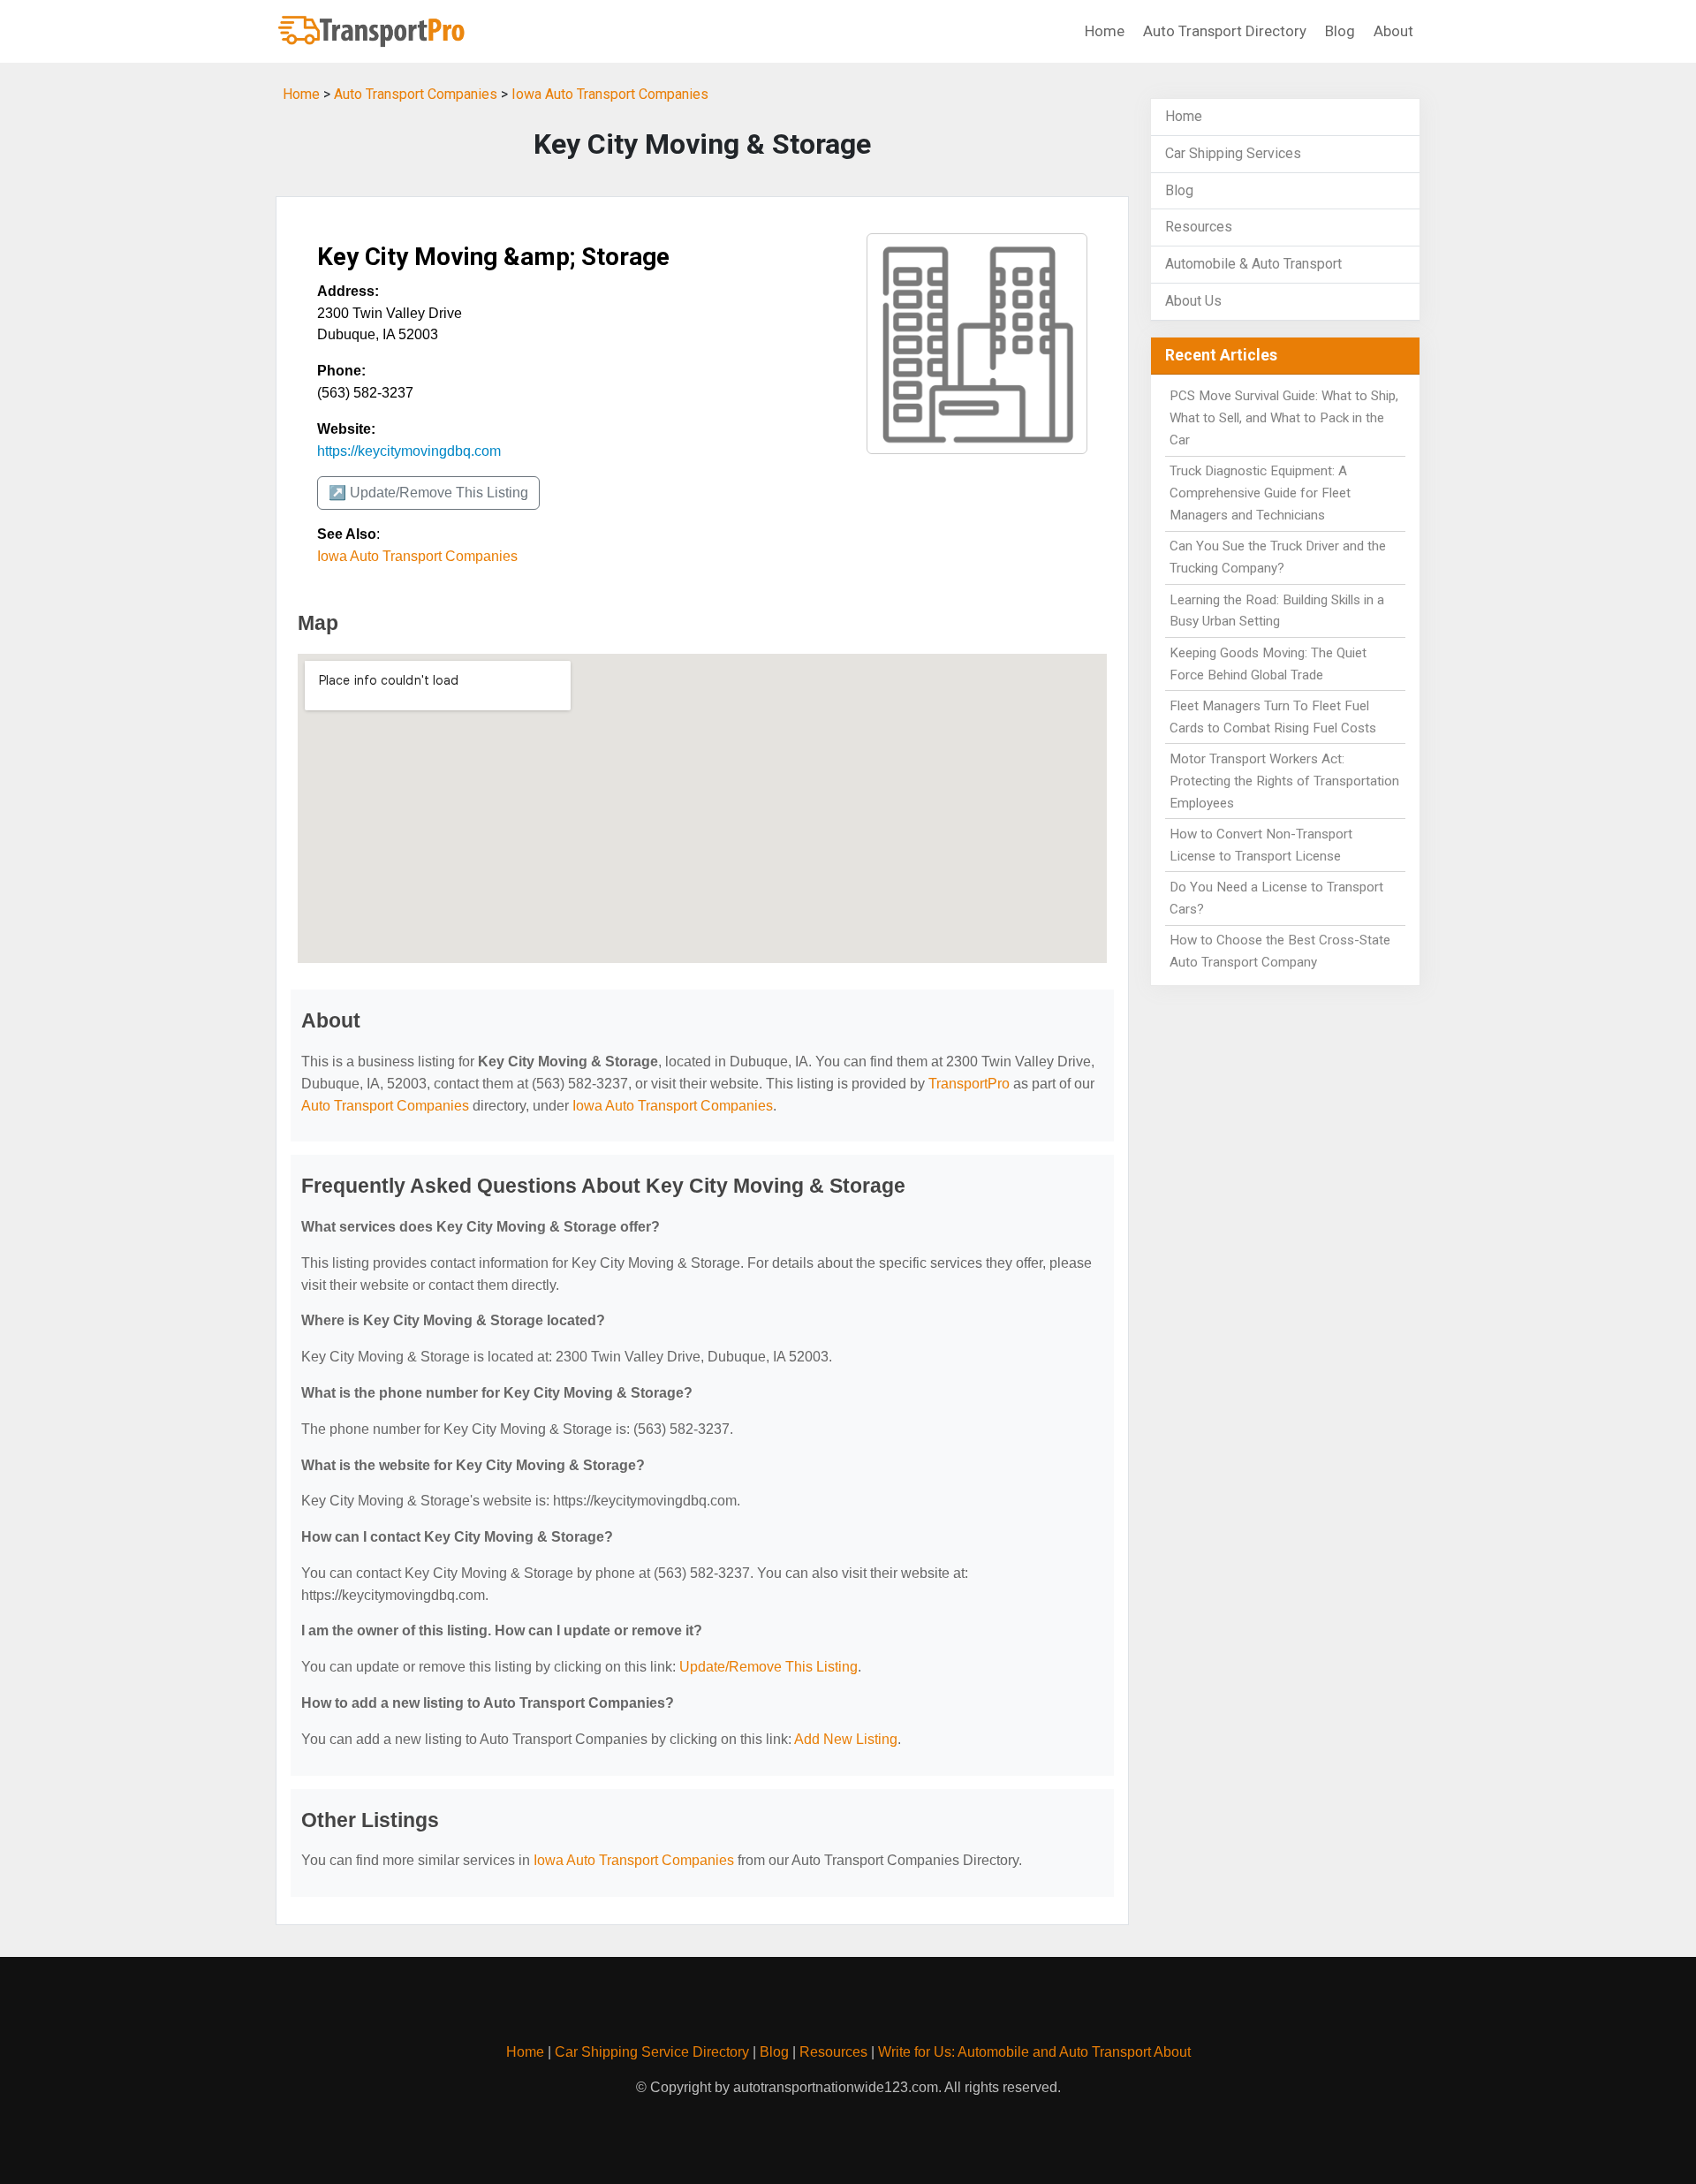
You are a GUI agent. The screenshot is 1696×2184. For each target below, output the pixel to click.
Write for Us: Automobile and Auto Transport (1015, 2052)
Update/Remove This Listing (768, 1667)
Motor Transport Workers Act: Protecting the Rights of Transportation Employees (1284, 781)
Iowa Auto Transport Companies (610, 94)
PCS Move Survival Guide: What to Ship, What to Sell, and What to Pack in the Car (1284, 418)
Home (1105, 31)
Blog (1340, 31)
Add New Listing (846, 1739)
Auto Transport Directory (1225, 31)
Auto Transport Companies (416, 94)
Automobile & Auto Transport (1253, 264)
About (1393, 31)
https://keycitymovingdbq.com (409, 451)
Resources (1199, 227)
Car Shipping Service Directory (652, 2052)
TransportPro (969, 1084)
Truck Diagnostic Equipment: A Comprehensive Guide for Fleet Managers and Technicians (1260, 493)
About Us (1193, 301)
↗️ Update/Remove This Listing (428, 493)
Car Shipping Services (1233, 153)
